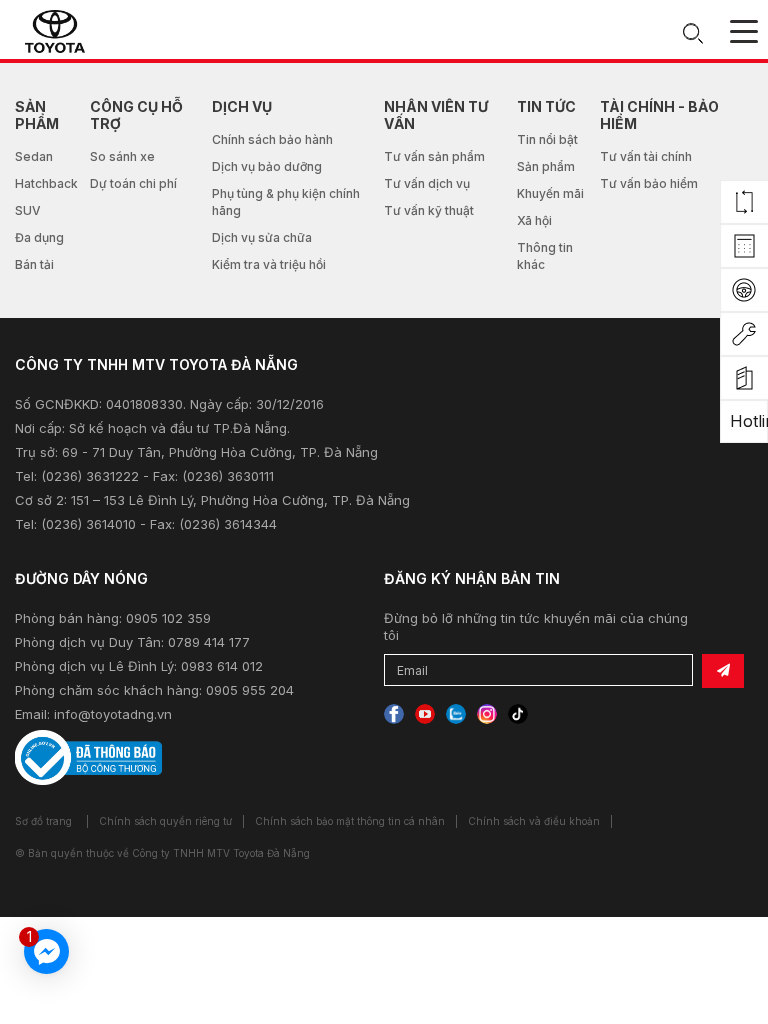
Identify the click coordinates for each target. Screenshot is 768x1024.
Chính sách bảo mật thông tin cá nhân (350, 821)
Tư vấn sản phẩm (434, 156)
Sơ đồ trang (43, 821)
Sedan (34, 156)
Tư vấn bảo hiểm (649, 183)
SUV (28, 210)
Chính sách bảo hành (272, 139)
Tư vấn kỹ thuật (429, 210)
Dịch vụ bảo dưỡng (267, 166)
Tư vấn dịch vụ (427, 183)
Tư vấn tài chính (646, 156)
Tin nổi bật (547, 139)
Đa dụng (39, 237)
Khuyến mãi (550, 193)
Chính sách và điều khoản (534, 821)
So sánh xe (122, 156)
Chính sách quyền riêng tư (165, 821)
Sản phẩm (546, 166)
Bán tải (34, 264)
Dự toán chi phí (133, 183)
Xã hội (534, 220)
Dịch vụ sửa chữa (262, 237)
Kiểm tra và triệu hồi (269, 264)
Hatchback (46, 183)
